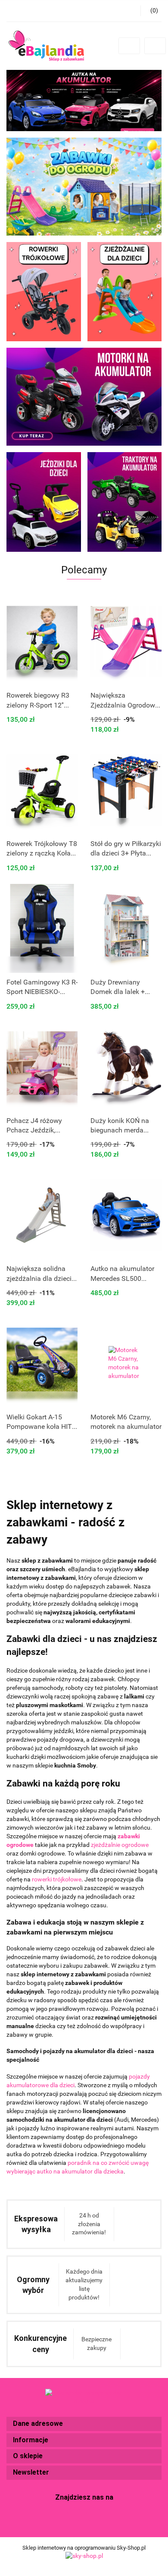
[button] (84, 2424)
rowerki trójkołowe (57, 1879)
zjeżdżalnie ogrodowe (120, 1845)
